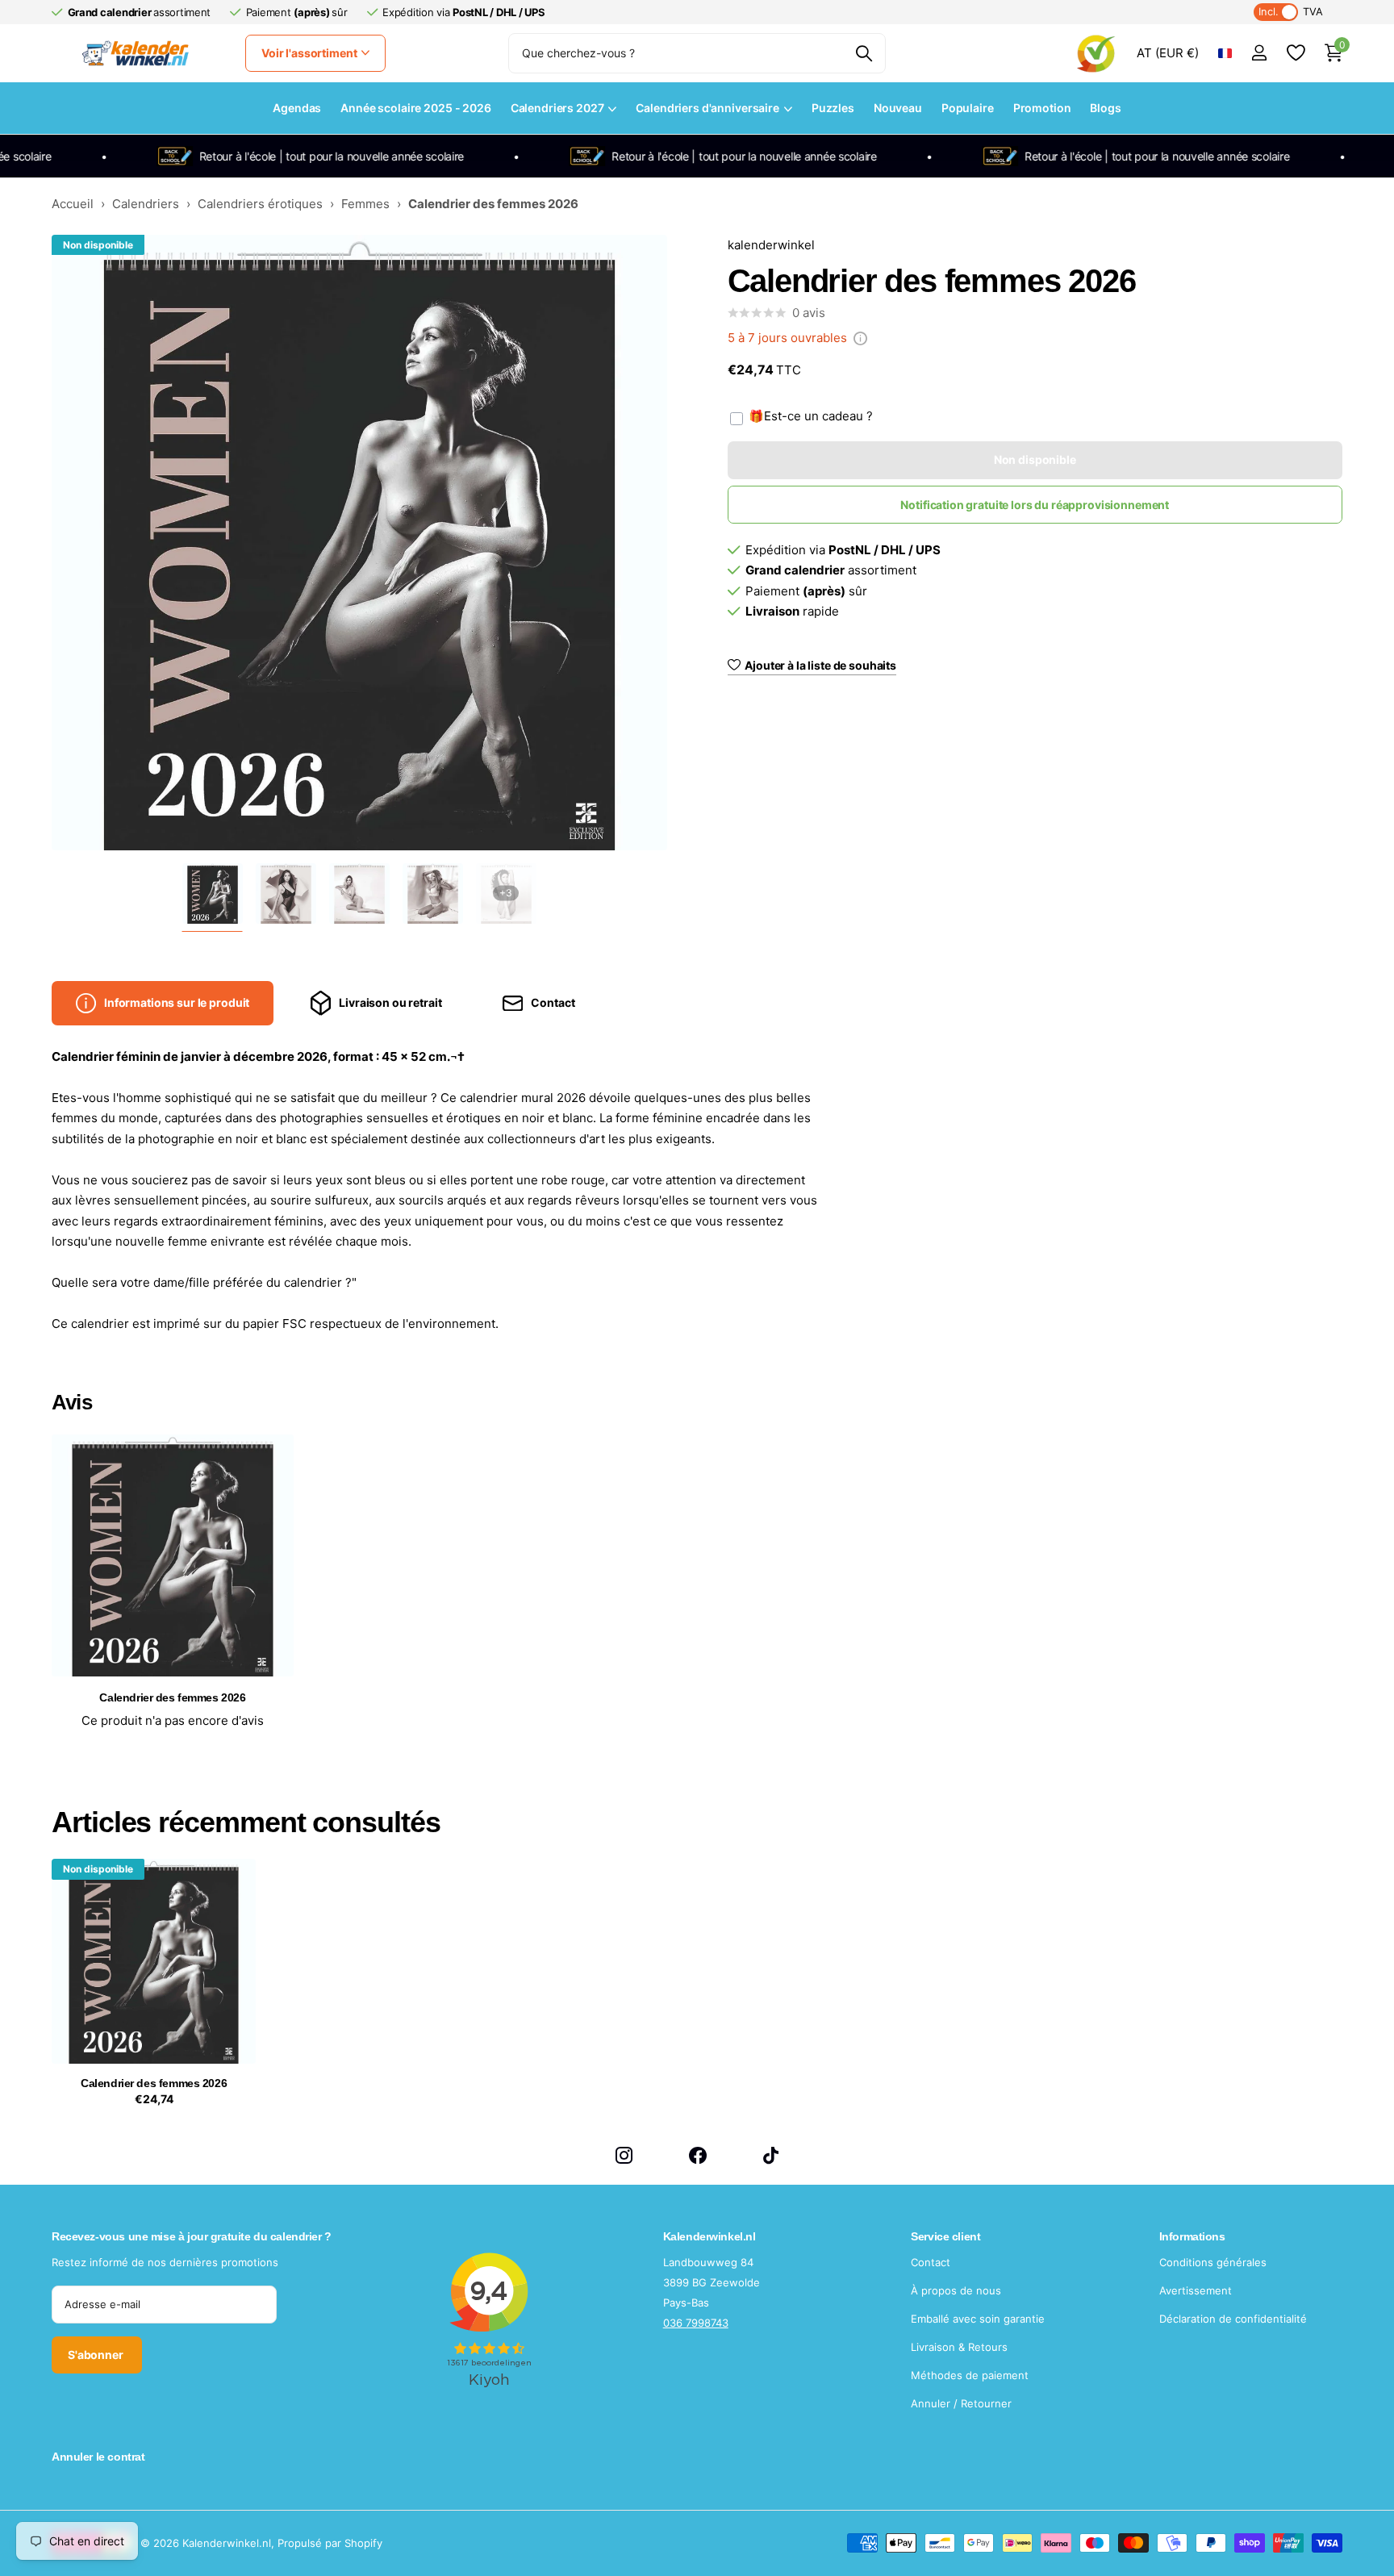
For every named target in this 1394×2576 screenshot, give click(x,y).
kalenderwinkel (771, 245)
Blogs (1105, 108)
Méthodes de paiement (970, 2375)
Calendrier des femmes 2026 (154, 2083)
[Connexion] (1259, 53)
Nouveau (898, 108)
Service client (945, 2236)
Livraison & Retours (959, 2347)
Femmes (365, 204)
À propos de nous (956, 2290)
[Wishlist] (1295, 53)
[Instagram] (624, 2155)
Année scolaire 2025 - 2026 (415, 108)
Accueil (73, 204)
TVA (1291, 12)
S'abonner (97, 2355)
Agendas (297, 108)
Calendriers (146, 204)
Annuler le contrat (98, 2457)
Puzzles (833, 108)
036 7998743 (696, 2323)
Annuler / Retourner (961, 2403)
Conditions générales (1213, 2262)
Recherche (864, 53)
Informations (1192, 2236)
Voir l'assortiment (310, 53)
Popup (860, 338)
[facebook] (698, 2155)
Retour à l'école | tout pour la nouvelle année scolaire (304, 156)
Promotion (1042, 108)
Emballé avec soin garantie (978, 2319)
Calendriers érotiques (260, 204)
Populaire (968, 108)
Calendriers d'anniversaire (707, 108)
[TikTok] (771, 2155)
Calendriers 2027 (557, 108)
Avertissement (1196, 2290)
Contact (931, 2262)
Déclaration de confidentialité (1233, 2319)
